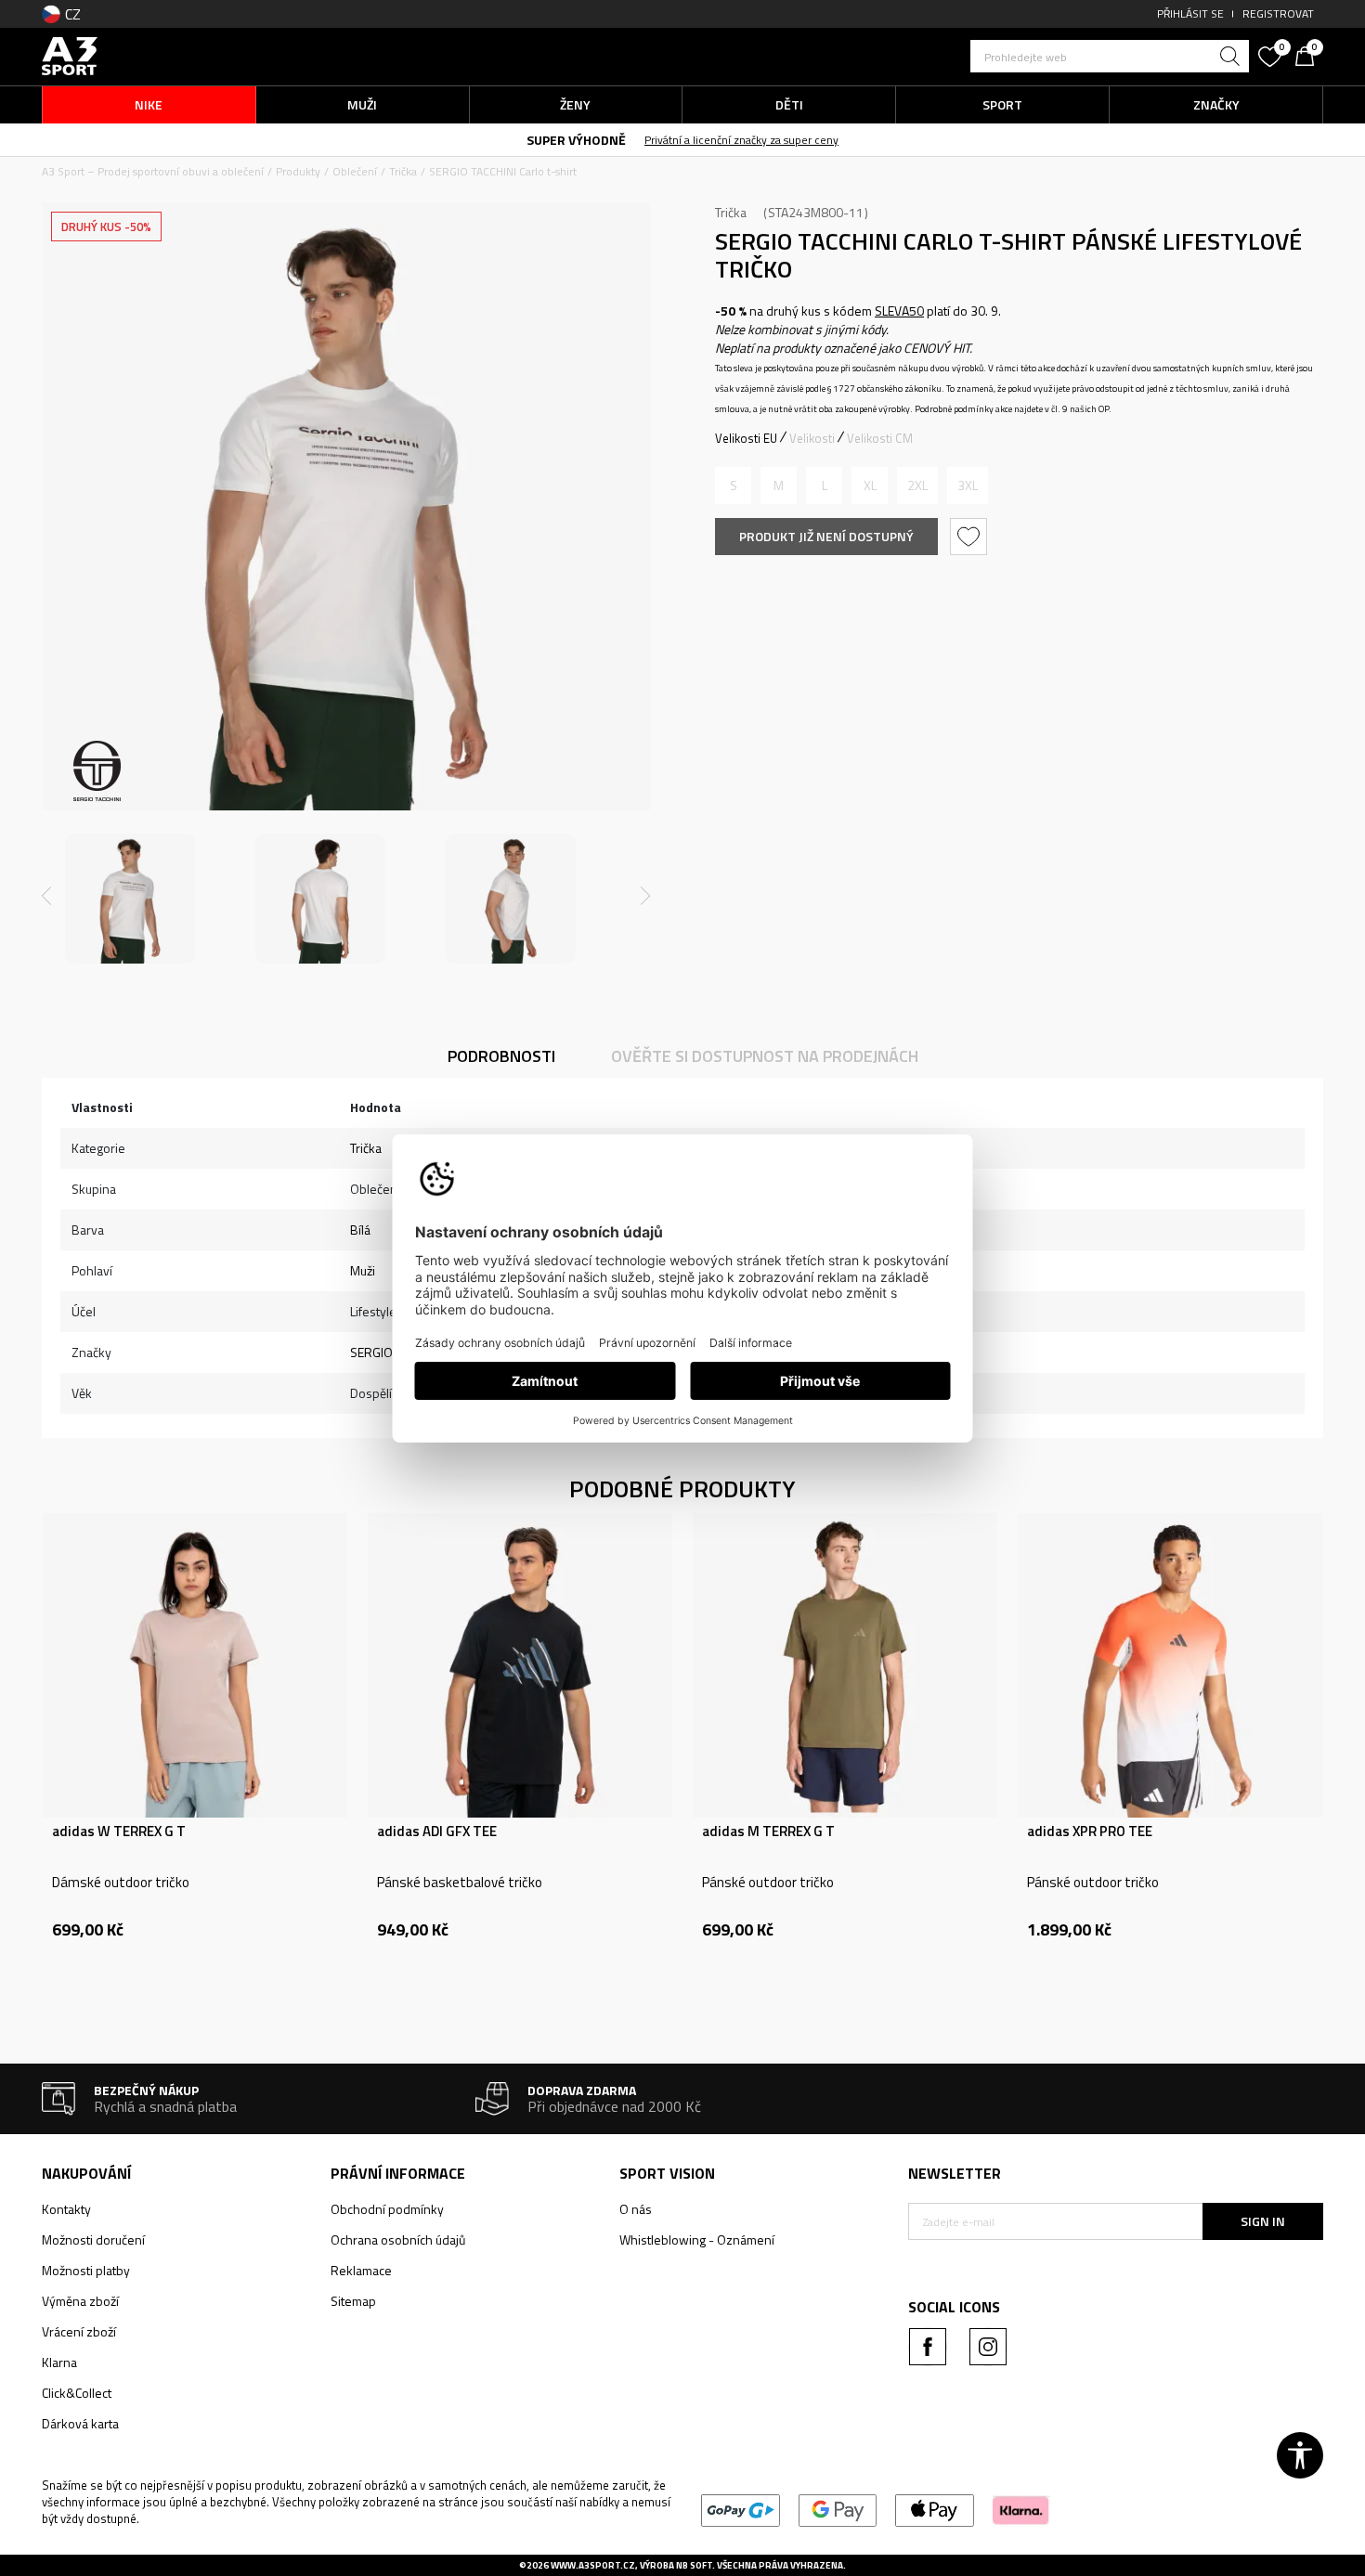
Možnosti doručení (93, 2239)
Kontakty (66, 2209)
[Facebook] (928, 2347)
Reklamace (361, 2270)
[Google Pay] (838, 2509)
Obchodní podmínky (387, 2209)
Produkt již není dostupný (826, 536)
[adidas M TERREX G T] (845, 1665)
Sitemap (353, 2301)
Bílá (360, 1230)
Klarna (59, 2362)
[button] (1110, 56)
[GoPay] (741, 2509)
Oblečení (355, 171)
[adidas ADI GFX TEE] (520, 1665)
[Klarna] (1021, 2509)
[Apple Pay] (935, 2509)
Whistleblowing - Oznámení (697, 2239)
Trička (403, 171)
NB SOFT (694, 2565)
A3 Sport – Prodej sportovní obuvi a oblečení (153, 171)
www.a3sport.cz (593, 2565)
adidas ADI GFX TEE (437, 1832)
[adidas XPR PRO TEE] (1170, 1665)
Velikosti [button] (812, 438)
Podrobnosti (501, 1056)
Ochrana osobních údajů (398, 2239)
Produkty (298, 171)
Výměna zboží (80, 2301)
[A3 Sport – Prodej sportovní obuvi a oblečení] (70, 54)
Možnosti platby (86, 2270)
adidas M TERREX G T (768, 1832)
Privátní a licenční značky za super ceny (741, 140)
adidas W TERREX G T (119, 1832)
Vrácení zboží (79, 2331)
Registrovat (1278, 13)
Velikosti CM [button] (880, 438)
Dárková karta (80, 2423)
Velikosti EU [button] (746, 438)
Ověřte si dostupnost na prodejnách (765, 1056)
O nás (636, 2209)
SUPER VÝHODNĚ (576, 140)
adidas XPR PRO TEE (1090, 1832)
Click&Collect (77, 2393)
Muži (363, 1270)
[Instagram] (988, 2347)
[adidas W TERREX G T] (195, 1665)
